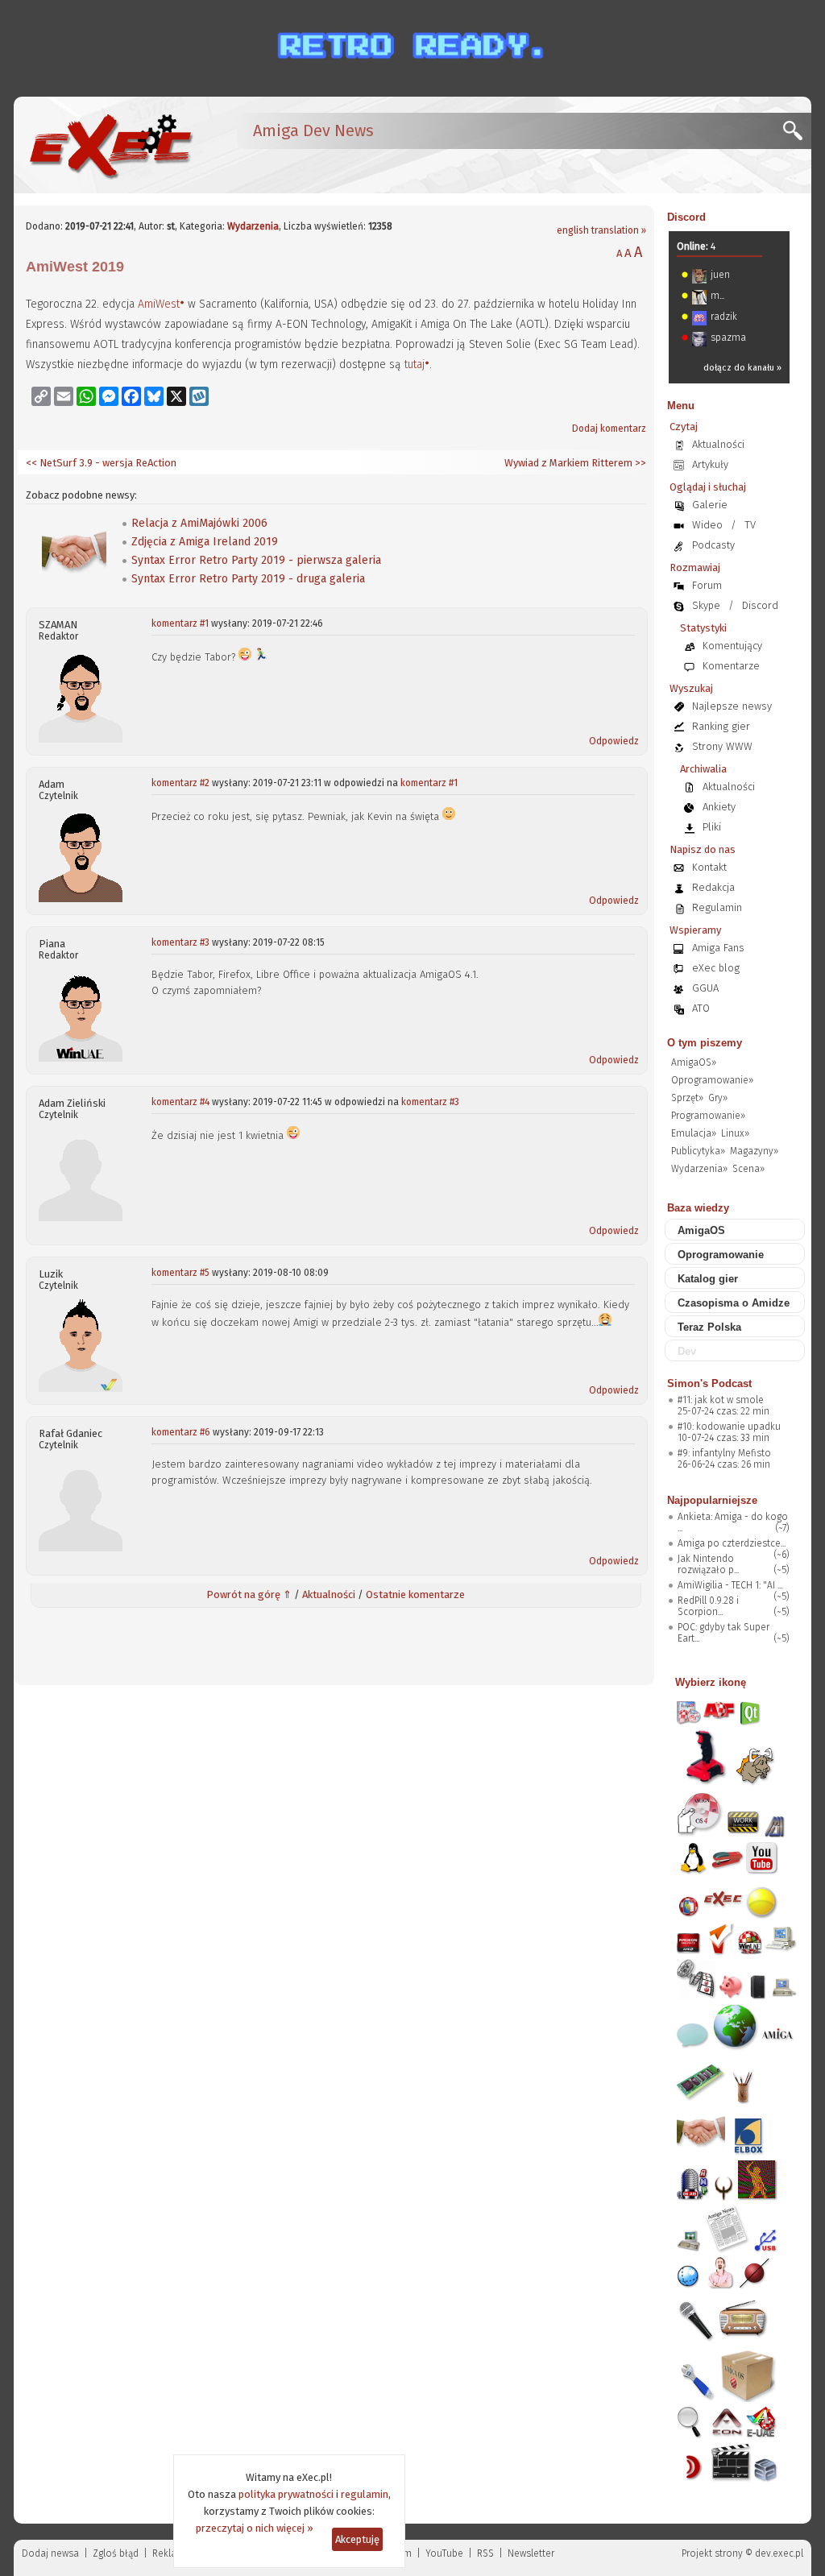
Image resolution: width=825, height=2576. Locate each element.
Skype (706, 605)
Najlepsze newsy (732, 706)
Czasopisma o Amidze (734, 1303)
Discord (686, 217)
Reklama (172, 2553)
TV (750, 525)
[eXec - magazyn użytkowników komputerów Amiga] (110, 145)
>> (639, 463)
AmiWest (159, 304)
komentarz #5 (180, 1273)
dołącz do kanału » (742, 368)
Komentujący (732, 646)
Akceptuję (357, 2539)
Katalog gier (708, 1279)
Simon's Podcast (709, 1383)
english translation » (601, 230)
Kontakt (709, 867)
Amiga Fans (718, 948)
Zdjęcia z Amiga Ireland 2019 (205, 542)
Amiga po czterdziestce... (732, 1543)
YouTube (444, 2553)
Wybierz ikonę (711, 1682)
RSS (485, 2553)
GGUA (705, 988)
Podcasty (713, 545)
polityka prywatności (286, 2494)
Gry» (718, 1098)
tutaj (415, 364)
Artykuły (710, 464)
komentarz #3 (180, 942)
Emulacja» (694, 1133)
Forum (707, 585)
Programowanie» (708, 1116)
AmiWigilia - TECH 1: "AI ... (730, 1585)
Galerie (710, 505)
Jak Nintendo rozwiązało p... (708, 1564)
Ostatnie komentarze (415, 1594)
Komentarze (731, 666)
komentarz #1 (180, 623)
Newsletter (531, 2553)
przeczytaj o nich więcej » (255, 2528)
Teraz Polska (709, 1327)
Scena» (748, 1169)
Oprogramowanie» (712, 1080)
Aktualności (329, 1594)
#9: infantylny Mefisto (724, 1453)
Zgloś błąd (116, 2553)
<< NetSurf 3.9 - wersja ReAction (101, 463)
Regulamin (717, 907)
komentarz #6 (181, 1432)
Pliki (712, 827)
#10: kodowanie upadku (729, 1427)
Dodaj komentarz (609, 429)
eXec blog (716, 968)
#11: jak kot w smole (721, 1400)
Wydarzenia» (699, 1169)
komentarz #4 (180, 1102)
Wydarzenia (253, 226)
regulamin (365, 2494)
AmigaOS (701, 1230)
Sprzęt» (687, 1098)
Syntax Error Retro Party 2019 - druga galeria (248, 579)
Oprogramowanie (721, 1255)
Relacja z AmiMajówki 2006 (199, 523)
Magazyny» (754, 1151)
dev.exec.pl (779, 2553)
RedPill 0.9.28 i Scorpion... (708, 1606)
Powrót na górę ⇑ (249, 1594)
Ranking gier (721, 726)
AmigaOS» (694, 1062)
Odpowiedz (614, 741)
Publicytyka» (698, 1151)
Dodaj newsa (50, 2553)
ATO (701, 1008)
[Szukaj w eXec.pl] (797, 135)
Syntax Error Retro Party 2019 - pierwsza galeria (256, 560)
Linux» (735, 1133)
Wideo (707, 525)
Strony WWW (722, 746)
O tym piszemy (705, 1043)
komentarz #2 (180, 783)
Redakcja (713, 887)
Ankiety (719, 807)
